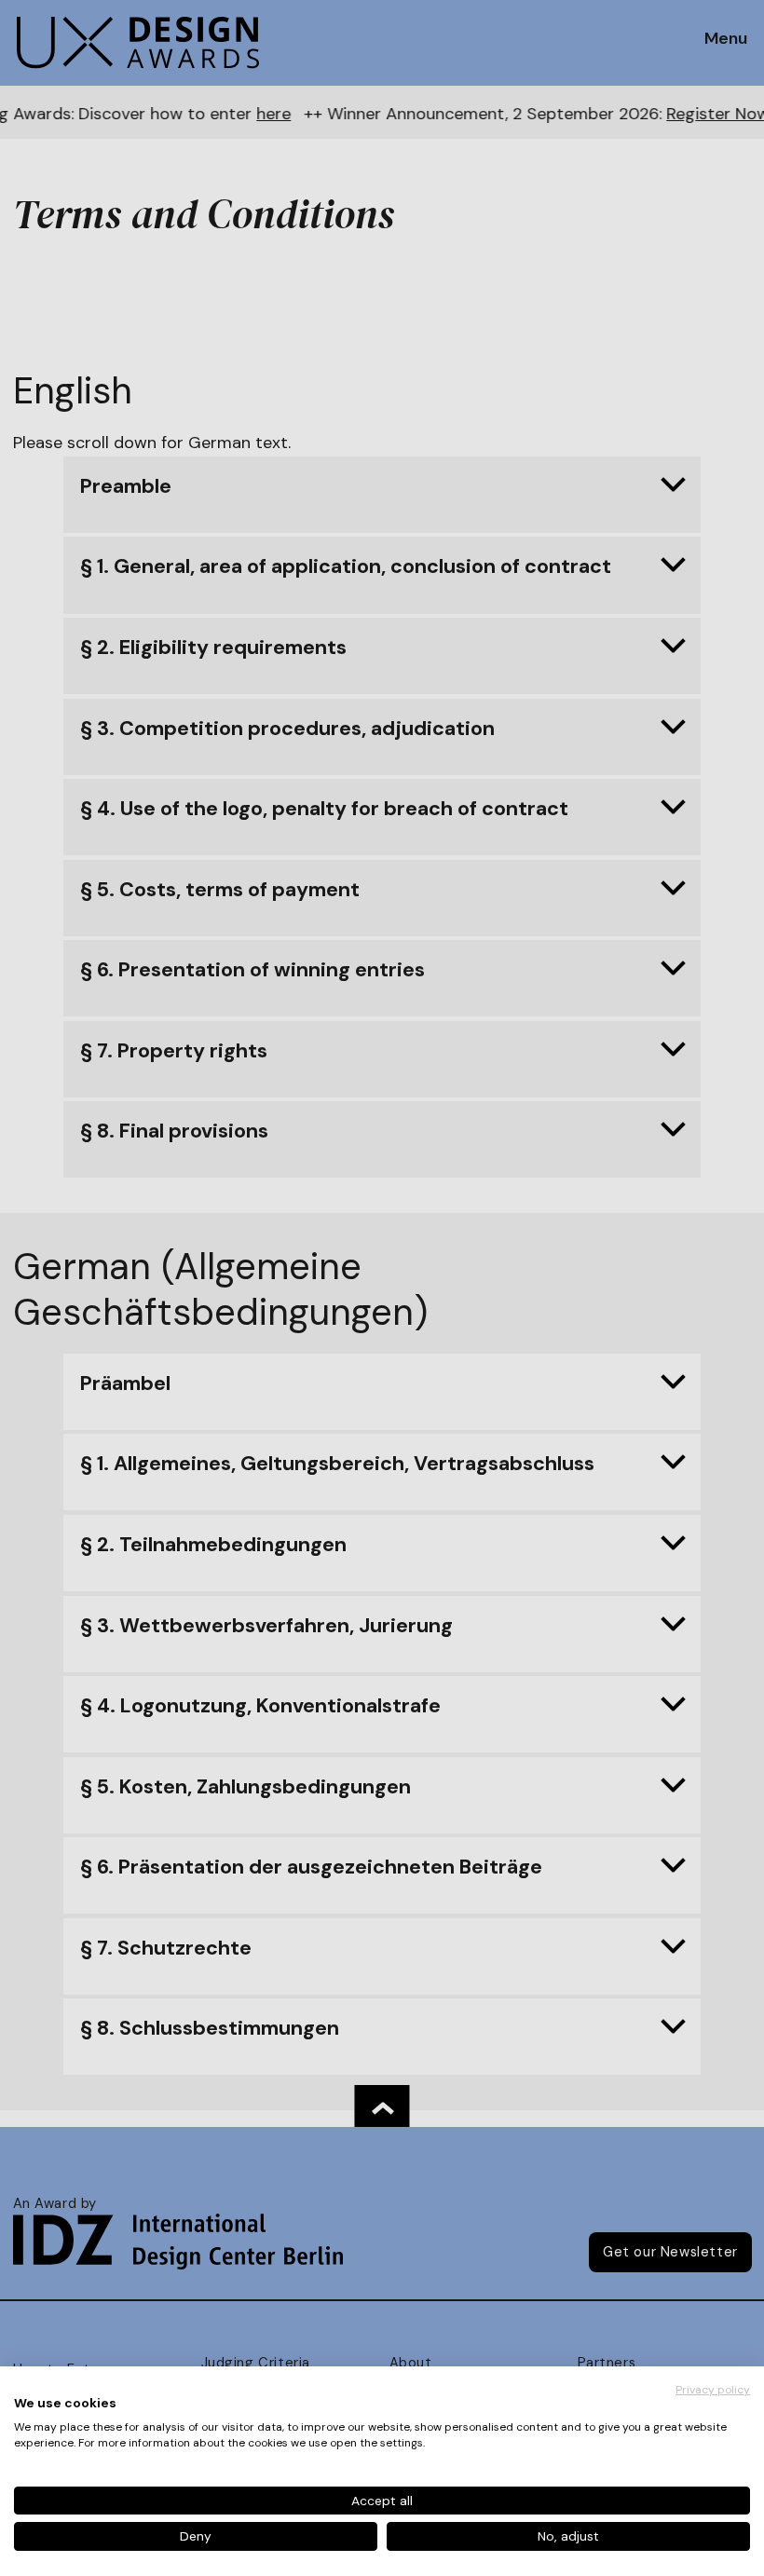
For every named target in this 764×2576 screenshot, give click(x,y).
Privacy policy (713, 2390)
